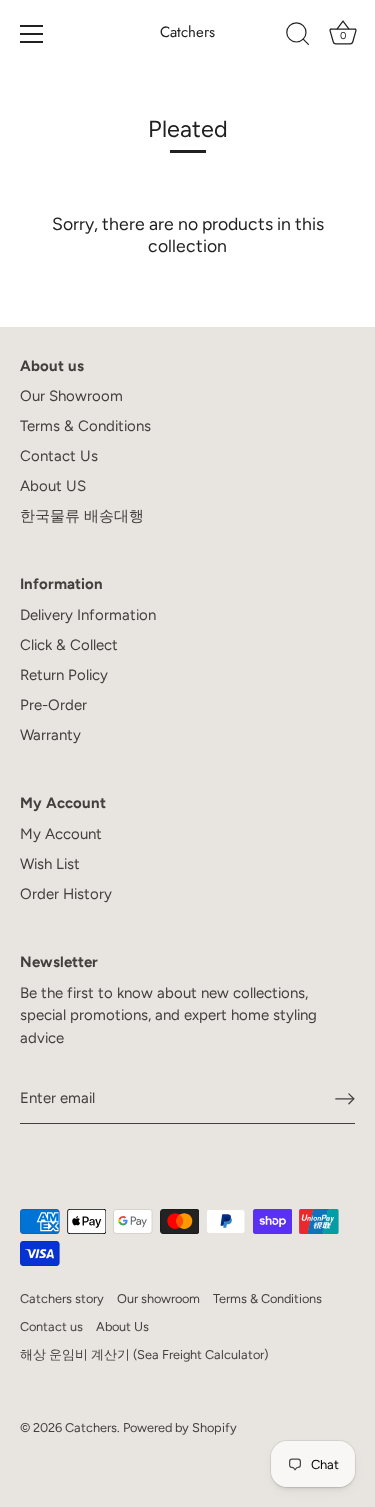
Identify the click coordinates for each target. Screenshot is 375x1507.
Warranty (50, 735)
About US (53, 486)
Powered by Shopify (180, 1427)
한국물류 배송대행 (82, 516)
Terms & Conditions (85, 426)
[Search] (298, 37)
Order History (66, 894)
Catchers (187, 32)
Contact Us (59, 456)
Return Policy (64, 675)
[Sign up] (345, 1099)
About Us (122, 1326)
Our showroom (158, 1298)
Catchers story (62, 1298)
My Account (61, 834)
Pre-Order (53, 705)
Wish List (50, 864)
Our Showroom (71, 396)
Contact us (51, 1326)
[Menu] (32, 34)
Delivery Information (88, 615)
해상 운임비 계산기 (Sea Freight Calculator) (144, 1354)
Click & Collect (69, 645)
